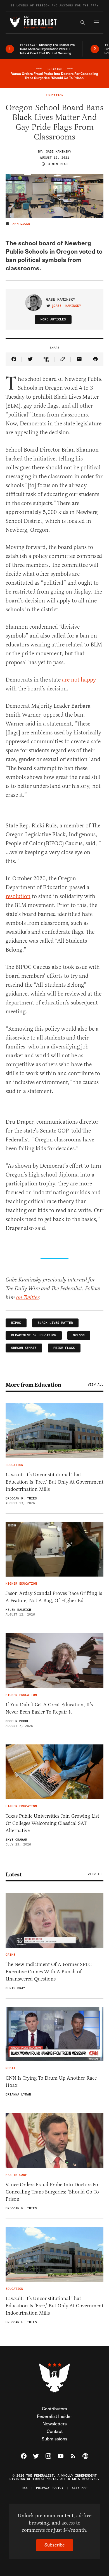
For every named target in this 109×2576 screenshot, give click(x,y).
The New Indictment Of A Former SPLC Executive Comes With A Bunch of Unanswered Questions (49, 1972)
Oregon (79, 1335)
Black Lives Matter (55, 1323)
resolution (18, 896)
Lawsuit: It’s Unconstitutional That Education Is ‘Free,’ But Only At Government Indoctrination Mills (54, 1482)
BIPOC (16, 1323)
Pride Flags (64, 1348)
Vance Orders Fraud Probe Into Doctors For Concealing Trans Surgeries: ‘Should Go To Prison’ (53, 2192)
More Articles (53, 319)
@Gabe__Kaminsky (66, 306)
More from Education (33, 1385)
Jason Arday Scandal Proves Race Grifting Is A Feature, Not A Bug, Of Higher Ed (54, 1597)
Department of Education (34, 1335)
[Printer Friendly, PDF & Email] (95, 359)
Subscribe (55, 2545)
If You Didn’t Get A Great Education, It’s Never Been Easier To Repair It (49, 1708)
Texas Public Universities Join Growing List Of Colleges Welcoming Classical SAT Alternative (52, 1823)
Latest (14, 1874)
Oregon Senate (24, 1348)
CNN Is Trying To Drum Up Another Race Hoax (51, 2082)
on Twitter (28, 1298)
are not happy (79, 680)
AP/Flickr (21, 224)
